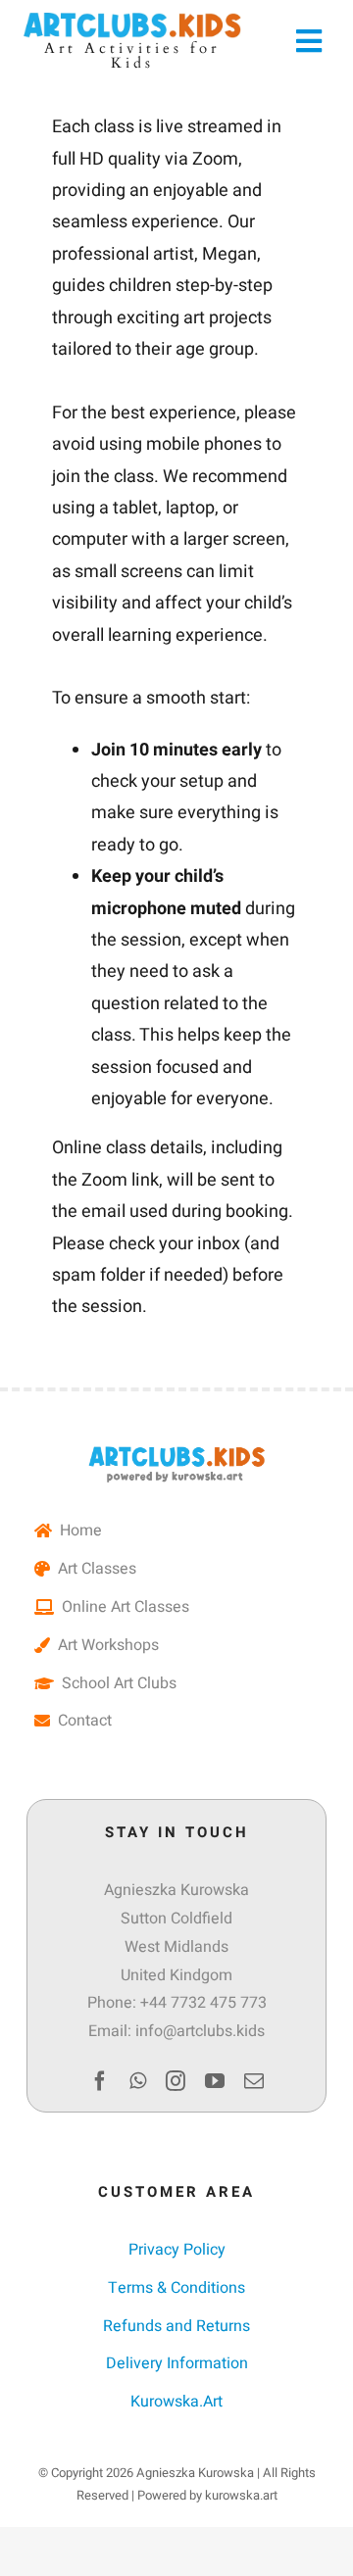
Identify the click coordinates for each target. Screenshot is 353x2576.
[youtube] (215, 2081)
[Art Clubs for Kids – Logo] (176, 1452)
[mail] (254, 2081)
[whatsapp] (138, 2081)
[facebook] (100, 2081)
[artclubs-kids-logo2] (132, 18)
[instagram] (176, 2081)
